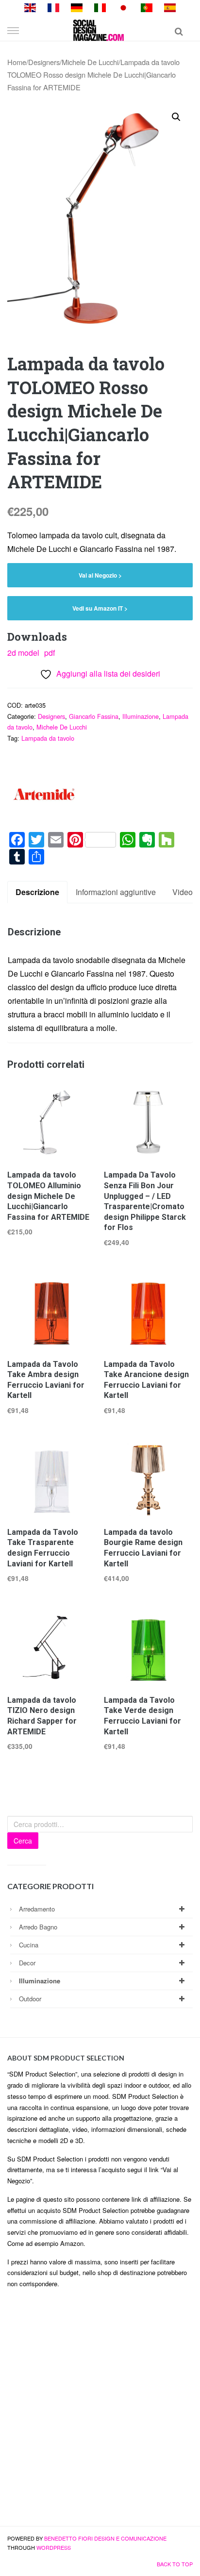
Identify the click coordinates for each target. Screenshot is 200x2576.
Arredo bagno (38, 1927)
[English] (30, 7)
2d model (23, 653)
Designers (44, 62)
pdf (50, 653)
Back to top (175, 2564)
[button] (176, 117)
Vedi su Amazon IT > (100, 608)
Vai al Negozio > (100, 575)
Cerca (23, 1841)
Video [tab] (183, 892)
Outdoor (30, 1999)
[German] (77, 7)
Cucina (29, 1945)
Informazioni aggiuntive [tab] (116, 892)
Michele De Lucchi (90, 62)
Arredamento (37, 1909)
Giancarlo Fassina (94, 716)
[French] (53, 7)
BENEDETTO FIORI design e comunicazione (105, 2538)
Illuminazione (141, 716)
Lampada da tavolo (48, 738)
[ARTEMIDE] (44, 795)
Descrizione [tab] (37, 892)
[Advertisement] (100, 2411)
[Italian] (100, 7)
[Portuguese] (147, 7)
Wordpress (54, 2547)
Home (17, 62)
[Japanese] (123, 7)
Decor (27, 1963)
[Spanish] (170, 7)
